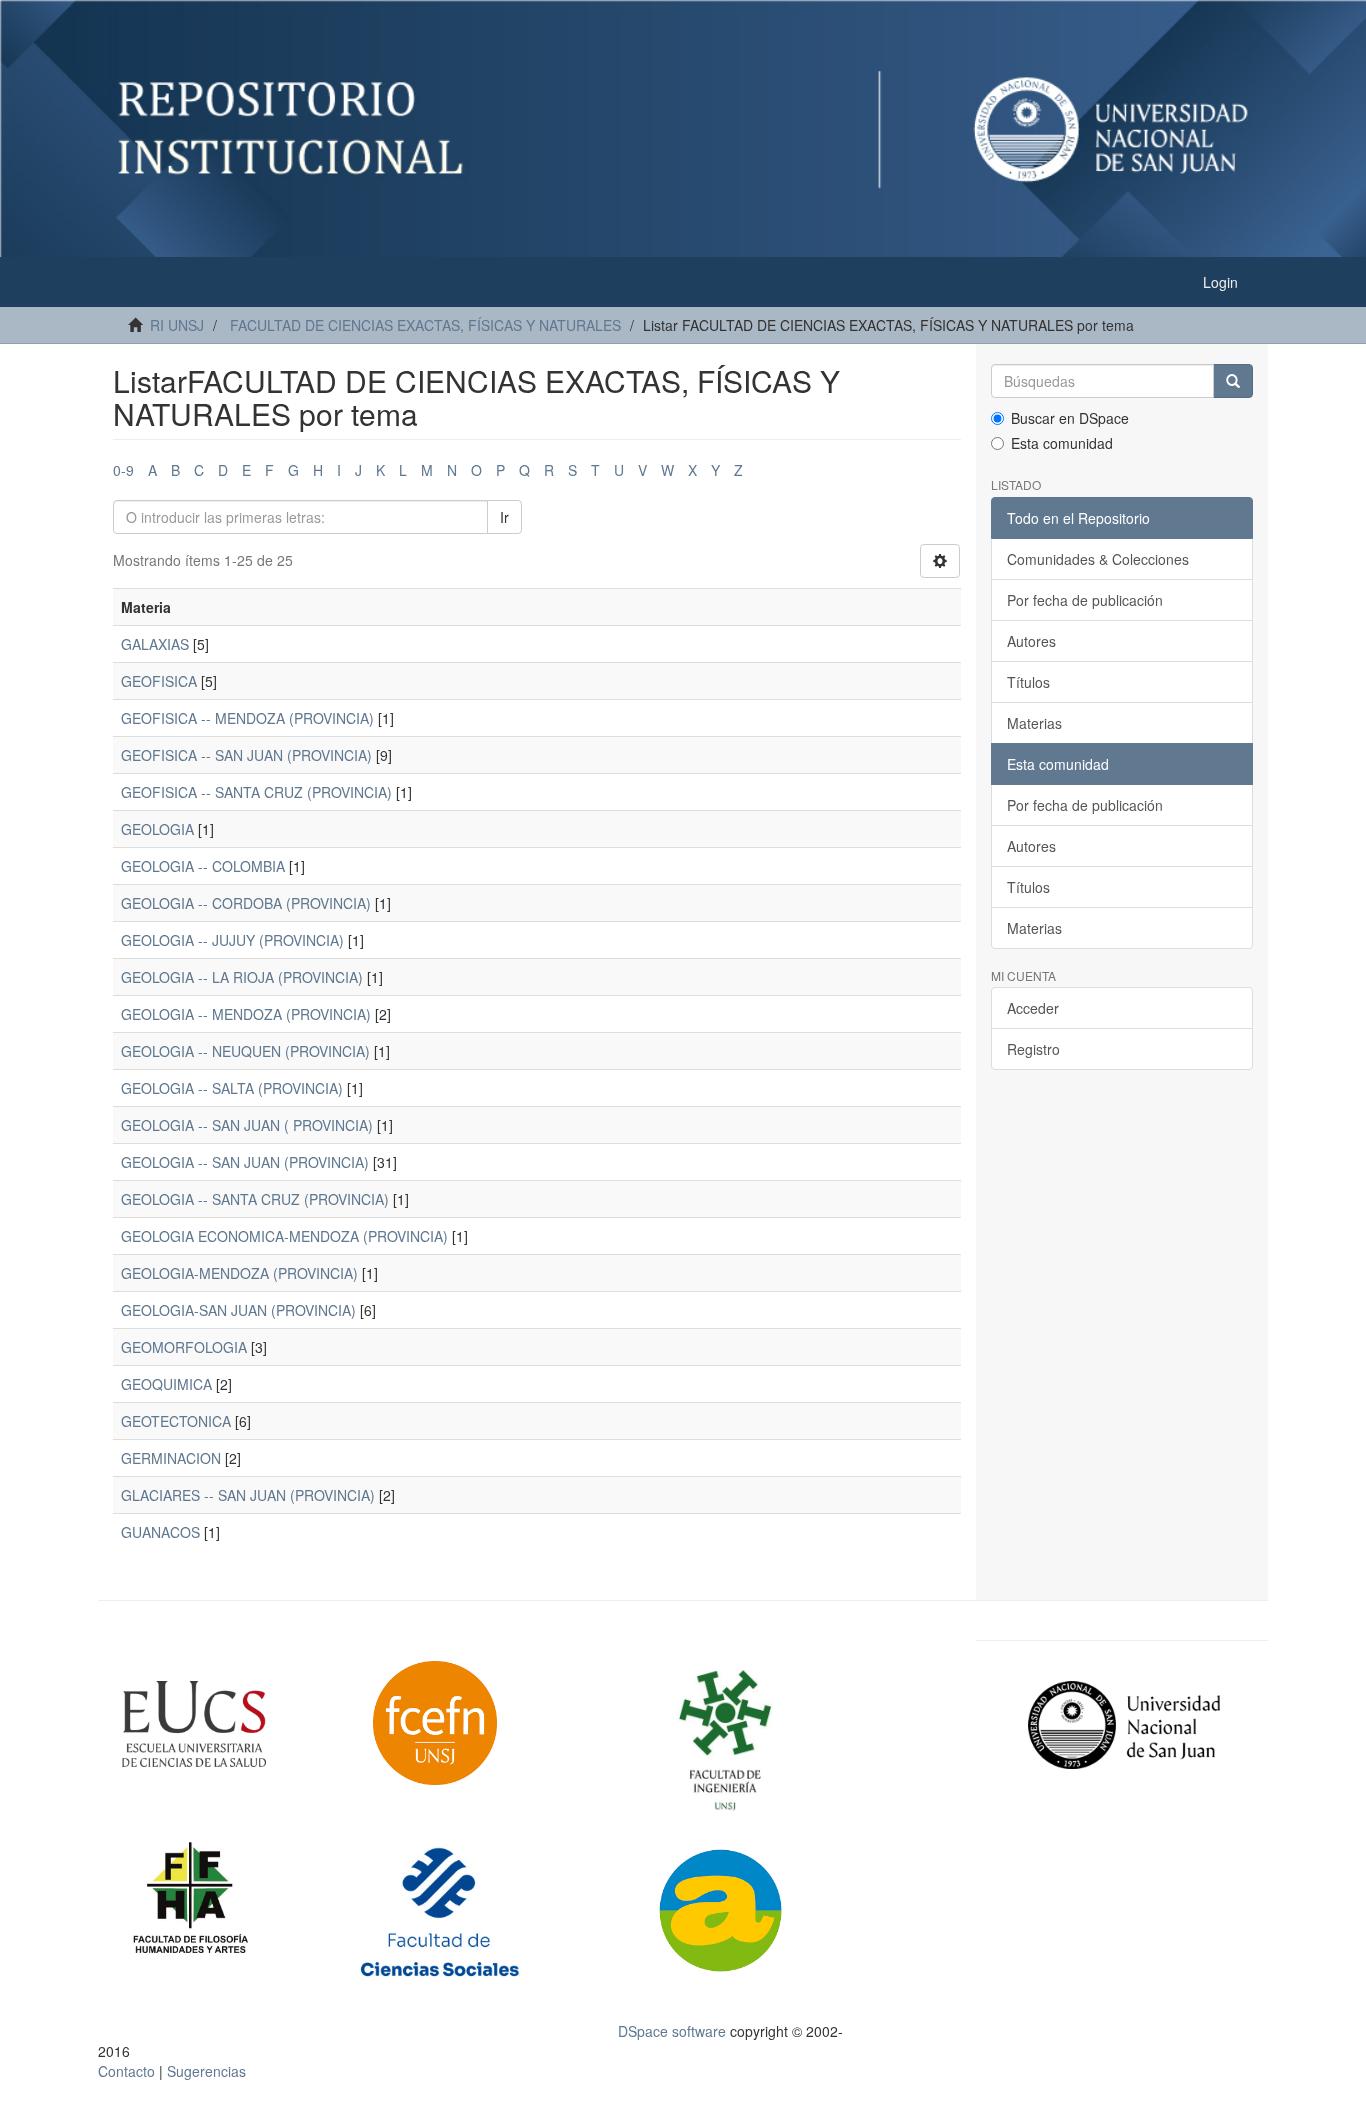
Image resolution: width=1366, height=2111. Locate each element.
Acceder (1033, 1008)
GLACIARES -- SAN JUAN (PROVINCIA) (248, 1495)
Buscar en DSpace (1070, 418)
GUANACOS (160, 1532)
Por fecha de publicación (1085, 600)
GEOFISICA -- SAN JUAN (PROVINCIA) (246, 755)
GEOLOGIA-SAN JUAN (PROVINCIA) (238, 1310)
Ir (504, 517)
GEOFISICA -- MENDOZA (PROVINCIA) (247, 718)
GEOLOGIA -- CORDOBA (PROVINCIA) (246, 903)
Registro (1033, 1049)
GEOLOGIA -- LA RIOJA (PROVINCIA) (242, 977)
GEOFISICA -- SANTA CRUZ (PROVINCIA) (256, 792)
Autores (1031, 641)
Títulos (1028, 682)
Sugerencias (206, 2071)
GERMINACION (171, 1458)
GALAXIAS (155, 644)
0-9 (123, 470)
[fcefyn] (485, 1723)
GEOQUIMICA (166, 1384)
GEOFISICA (159, 681)
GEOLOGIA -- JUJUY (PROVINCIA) (232, 940)
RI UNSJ (177, 325)
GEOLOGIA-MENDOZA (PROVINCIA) (239, 1273)
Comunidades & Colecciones (1098, 559)
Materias (1034, 723)
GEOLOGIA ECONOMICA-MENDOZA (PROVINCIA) (284, 1236)
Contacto (126, 2071)
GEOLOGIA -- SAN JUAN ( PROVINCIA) (247, 1125)
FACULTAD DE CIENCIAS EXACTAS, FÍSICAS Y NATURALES (425, 325)
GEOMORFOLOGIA (184, 1347)
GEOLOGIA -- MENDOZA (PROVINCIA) (246, 1014)
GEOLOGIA (157, 829)
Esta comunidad (1062, 443)
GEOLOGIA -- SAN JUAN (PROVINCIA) (245, 1162)
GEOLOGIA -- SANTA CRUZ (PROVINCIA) (255, 1199)
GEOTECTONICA (176, 1421)
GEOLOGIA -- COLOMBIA (203, 866)
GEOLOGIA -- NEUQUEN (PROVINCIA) (245, 1051)
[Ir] (1233, 381)
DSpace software (672, 2031)
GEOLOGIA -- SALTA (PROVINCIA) (232, 1088)
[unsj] (232, 1724)
